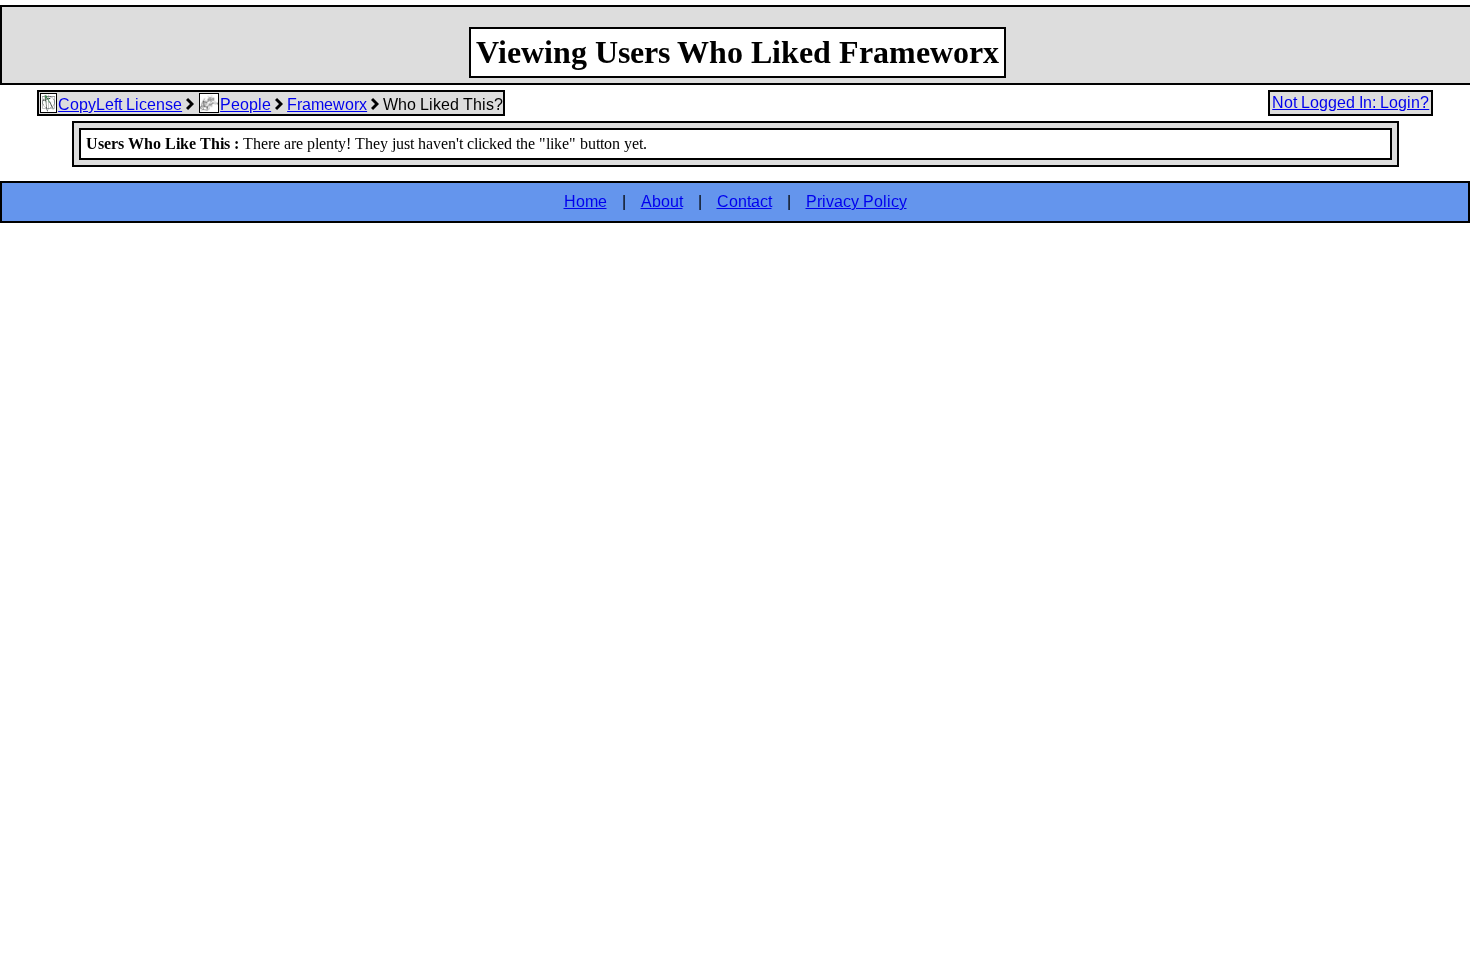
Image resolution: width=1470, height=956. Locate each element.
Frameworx (327, 104)
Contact (744, 201)
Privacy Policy (856, 201)
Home (585, 201)
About (662, 201)
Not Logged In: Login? (1350, 102)
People (245, 104)
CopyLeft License (120, 104)
